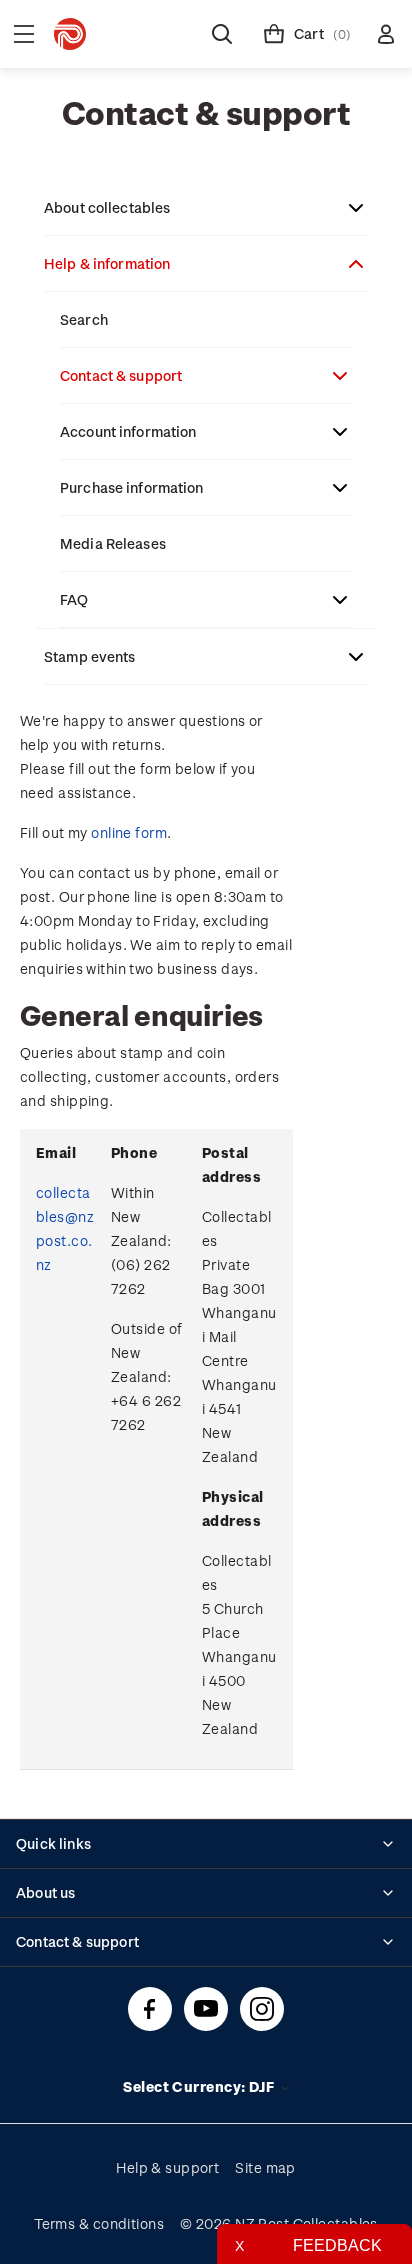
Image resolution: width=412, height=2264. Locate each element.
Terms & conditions (99, 2223)
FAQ (74, 599)
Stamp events (90, 656)
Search (84, 319)
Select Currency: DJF (200, 2086)
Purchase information (132, 487)
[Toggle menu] (24, 34)
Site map (265, 2167)
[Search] (222, 34)
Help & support (167, 2167)
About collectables (107, 207)
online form (129, 832)
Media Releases (113, 543)
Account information (128, 431)
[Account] (386, 34)
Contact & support (121, 375)
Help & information (107, 263)
